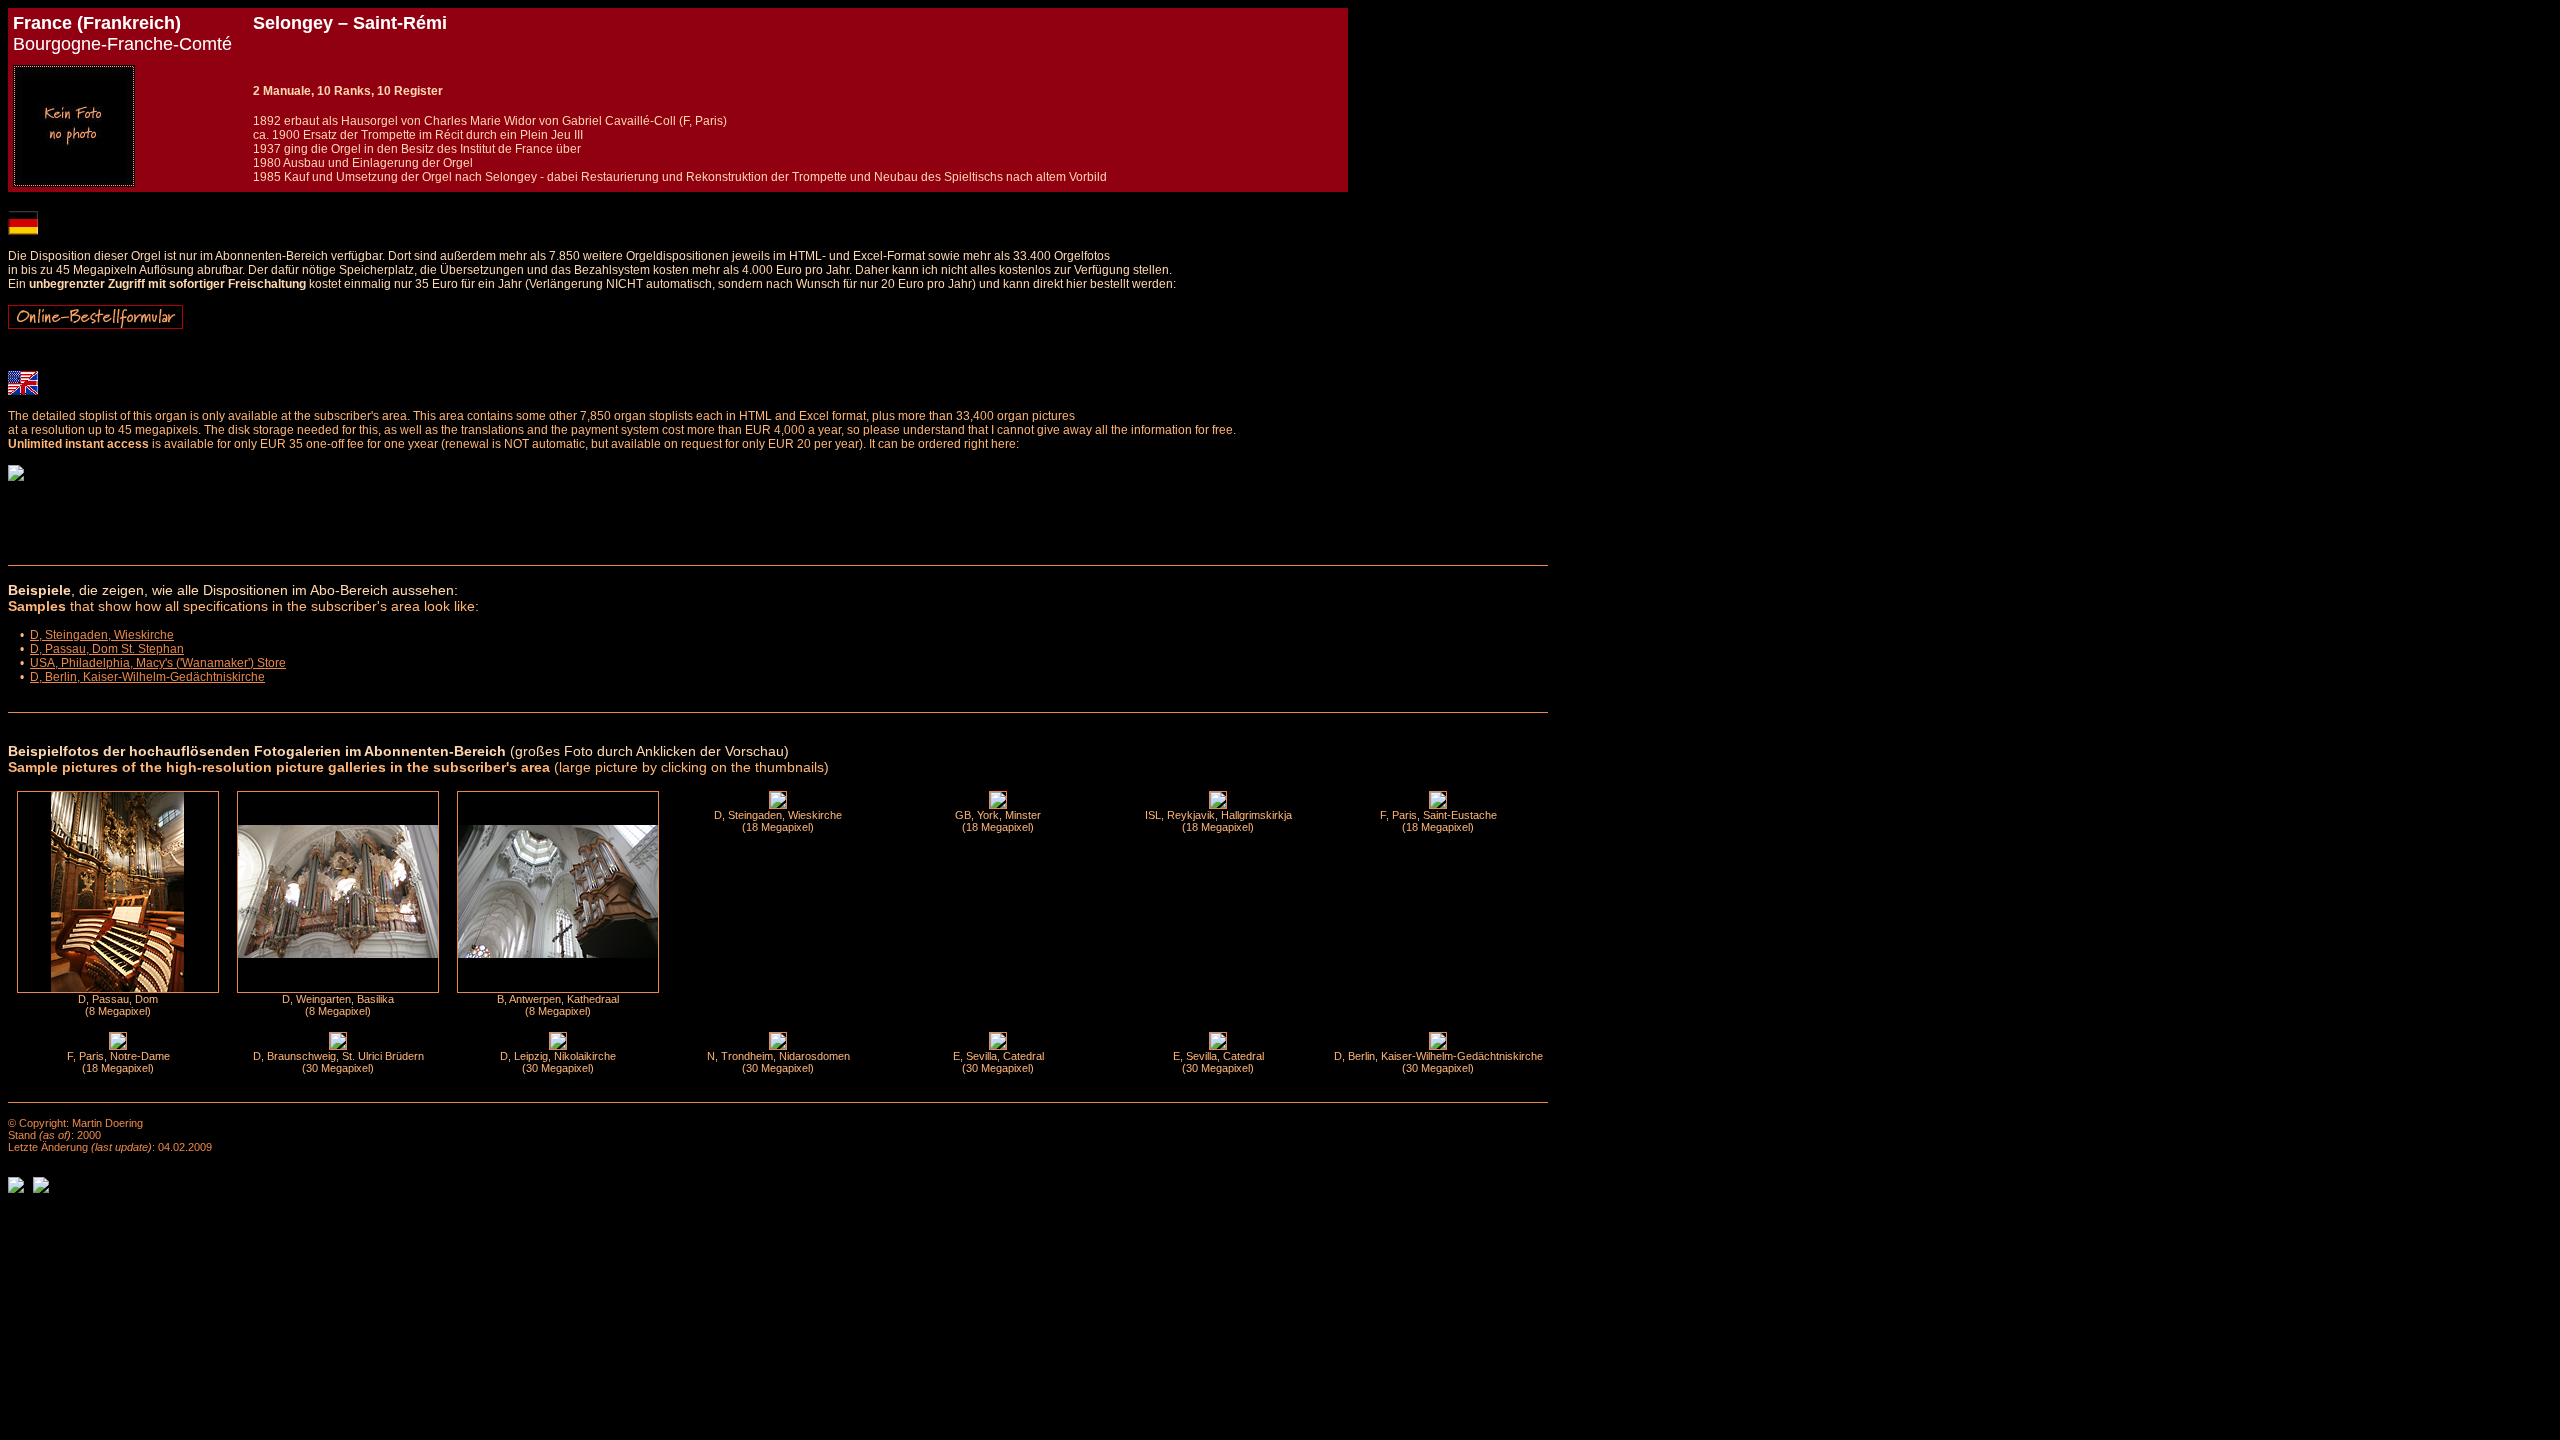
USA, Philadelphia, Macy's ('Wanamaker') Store (158, 663)
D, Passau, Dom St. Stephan (107, 649)
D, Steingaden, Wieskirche (102, 635)
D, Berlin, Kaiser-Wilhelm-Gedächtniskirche (147, 677)
